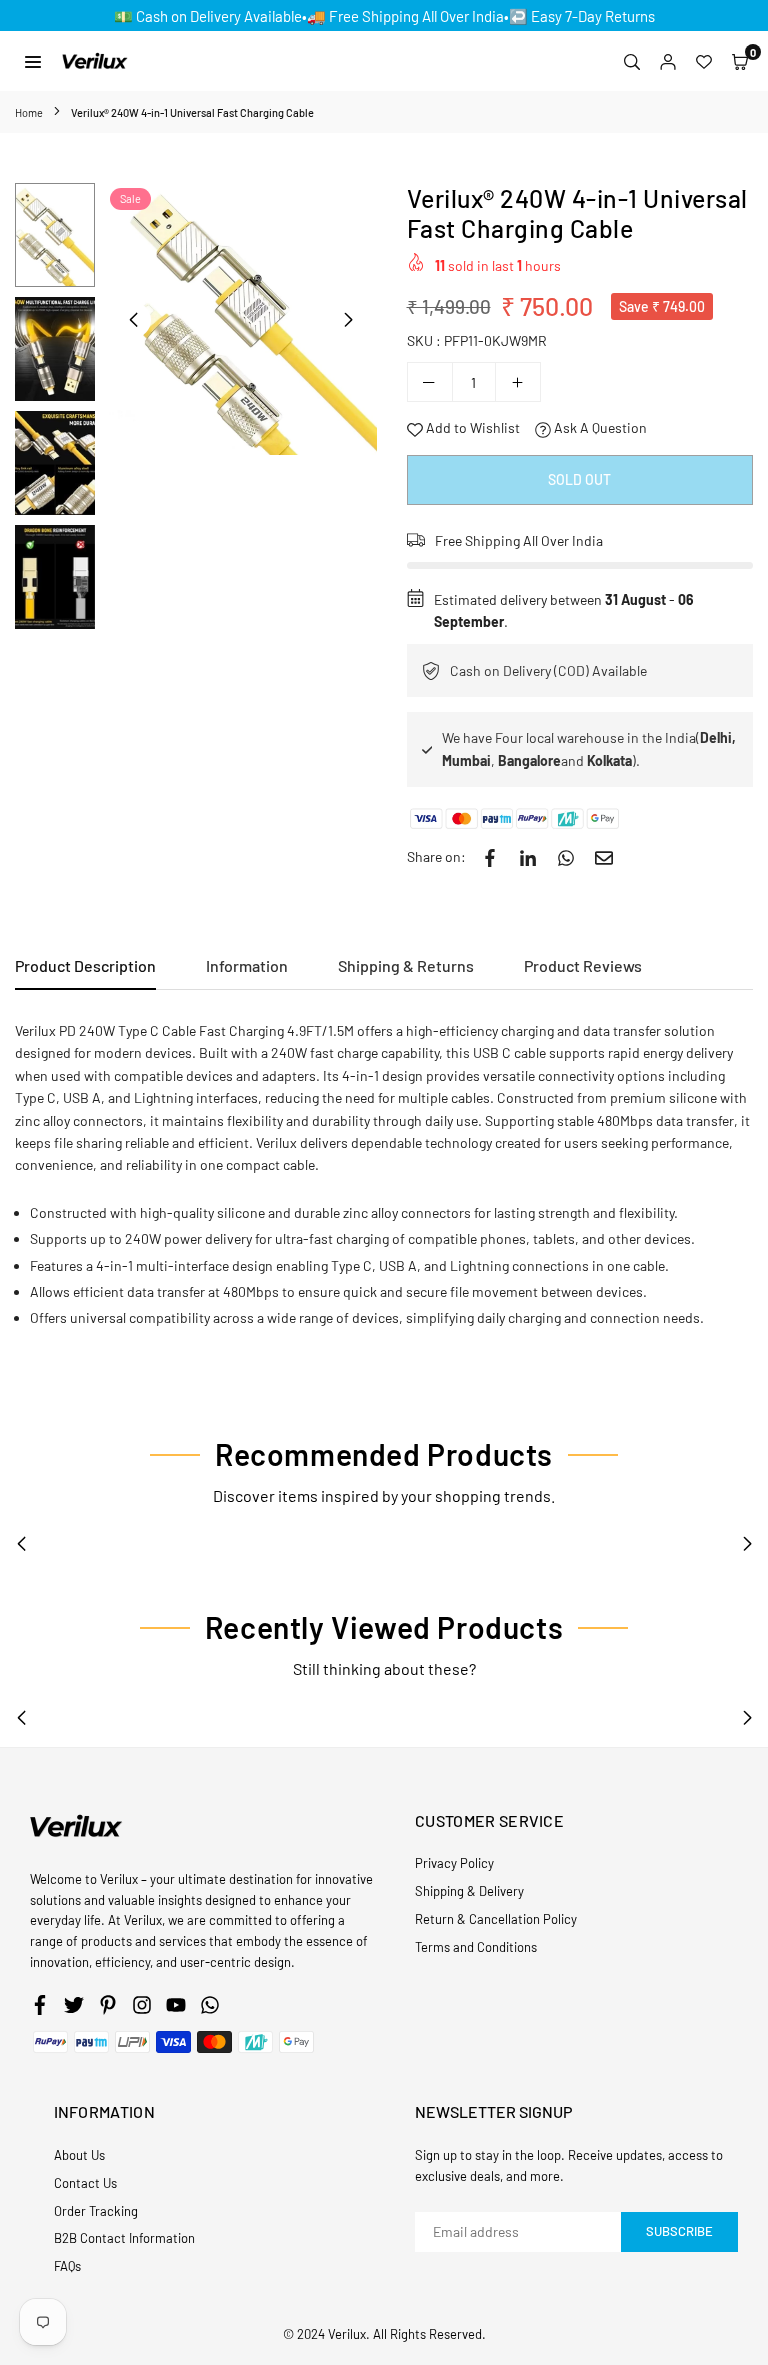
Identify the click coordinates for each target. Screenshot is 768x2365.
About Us (79, 2155)
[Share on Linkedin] (528, 857)
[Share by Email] (604, 857)
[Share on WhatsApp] (566, 857)
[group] (241, 319)
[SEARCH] (632, 61)
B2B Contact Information (124, 2238)
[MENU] (33, 60)
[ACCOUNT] (668, 61)
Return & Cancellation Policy (496, 1919)
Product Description (85, 965)
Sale (130, 198)
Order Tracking (96, 2211)
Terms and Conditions (476, 1947)
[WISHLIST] (704, 61)
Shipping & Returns (406, 965)
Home (29, 112)
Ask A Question (599, 427)
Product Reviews (583, 965)
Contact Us (85, 2183)
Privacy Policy (454, 1863)
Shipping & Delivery (469, 1891)
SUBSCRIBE (679, 2231)
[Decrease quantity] (430, 382)
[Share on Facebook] (490, 857)
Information (247, 965)
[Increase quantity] (518, 382)
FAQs (67, 2266)
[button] (740, 61)
